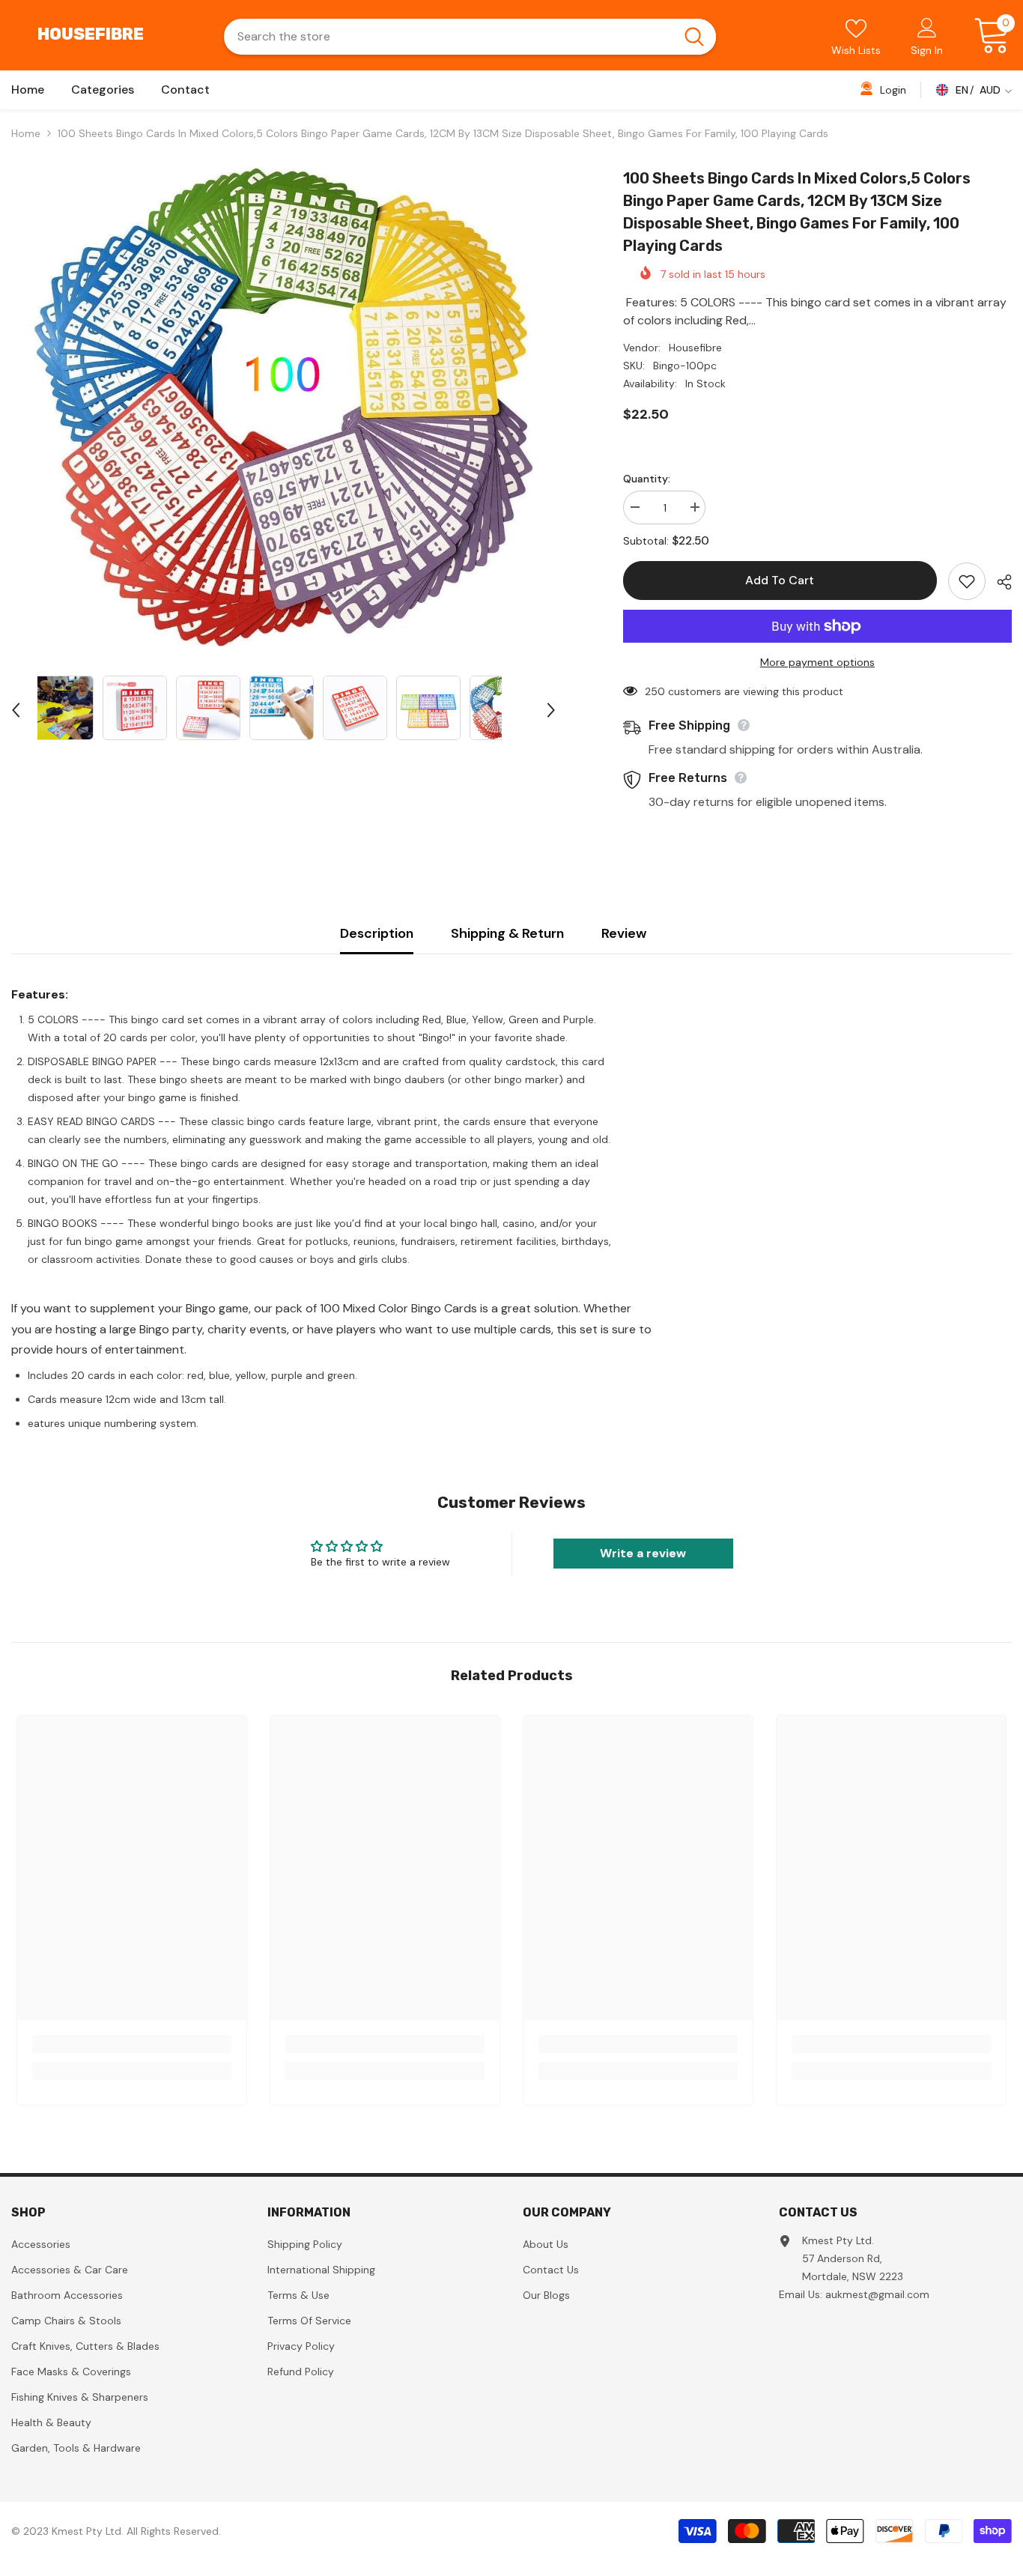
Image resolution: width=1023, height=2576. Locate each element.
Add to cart (781, 580)
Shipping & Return (507, 933)
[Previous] (16, 710)
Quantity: (647, 479)
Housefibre (695, 348)
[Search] (470, 37)
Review (624, 933)
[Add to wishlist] (967, 581)
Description (377, 933)
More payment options (817, 662)
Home (26, 133)
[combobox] (448, 37)
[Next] (551, 710)
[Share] (999, 582)
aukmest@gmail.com (877, 2294)
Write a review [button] (643, 1553)
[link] (132, 2044)
